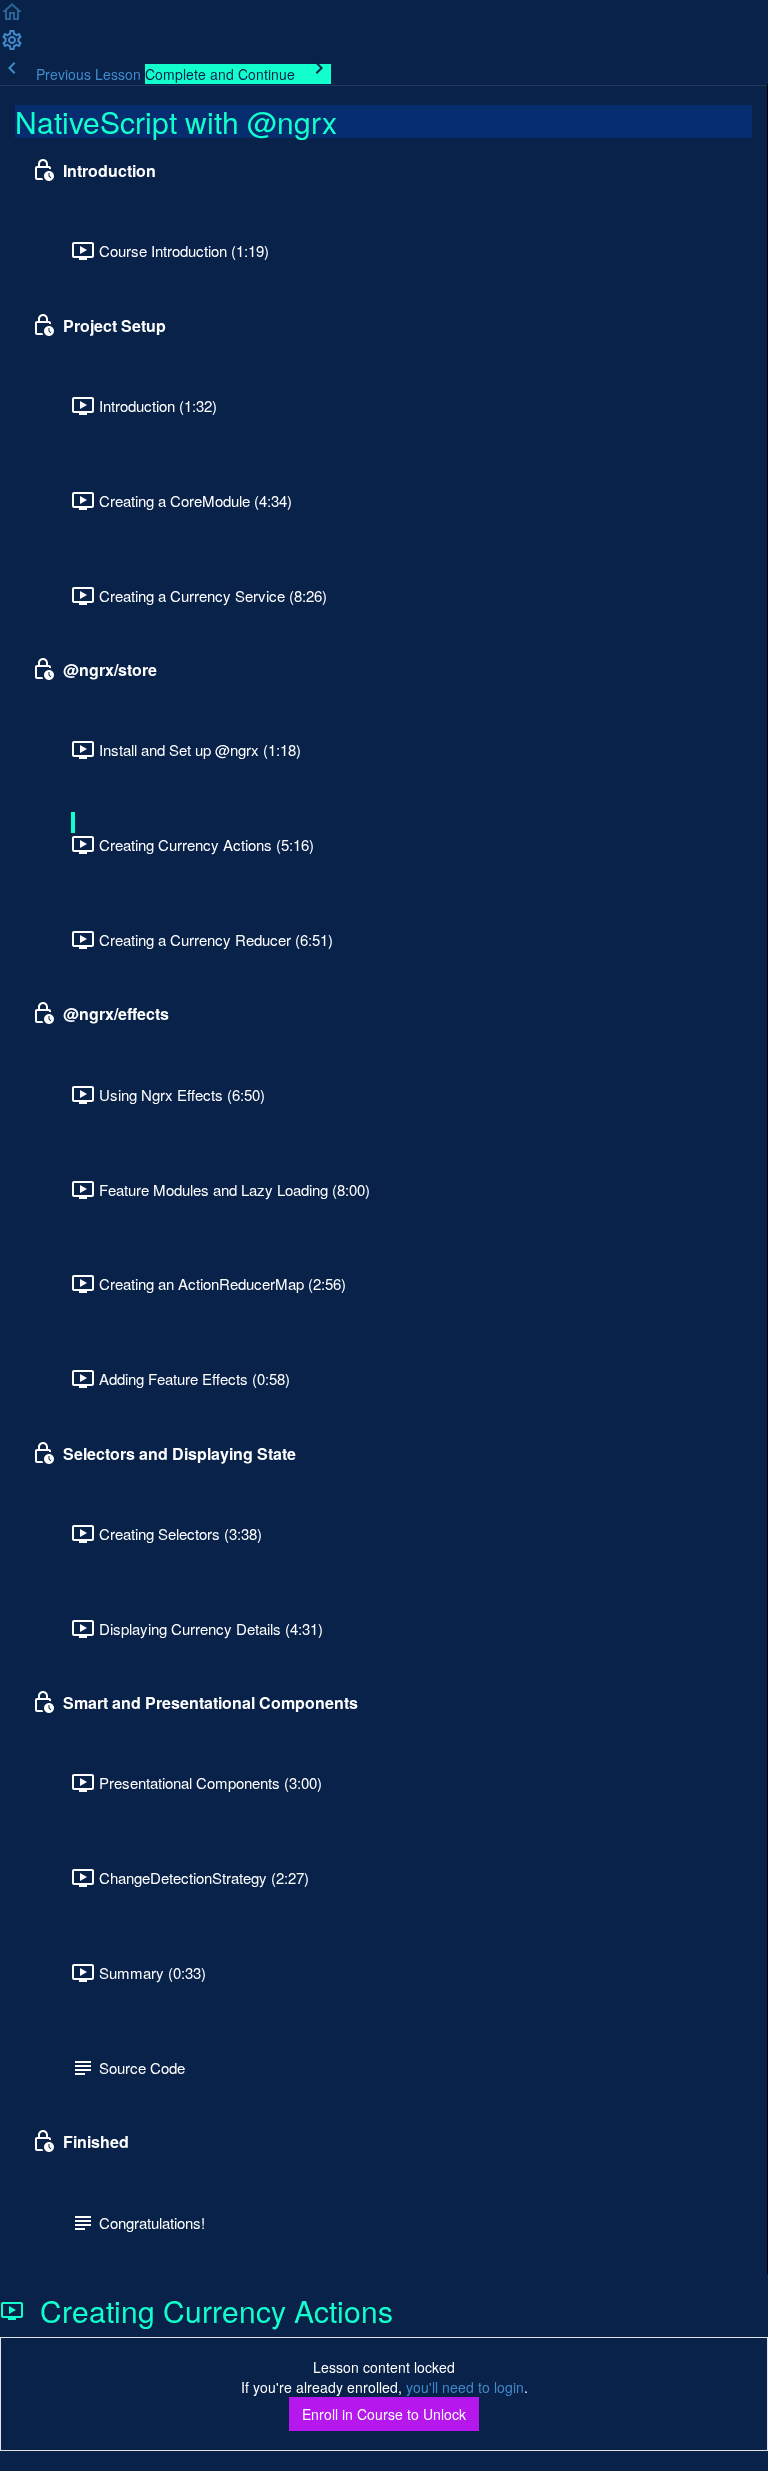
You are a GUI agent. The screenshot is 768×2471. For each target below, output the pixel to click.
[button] (12, 18)
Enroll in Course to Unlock (384, 2414)
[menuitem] (12, 46)
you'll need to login (465, 2387)
